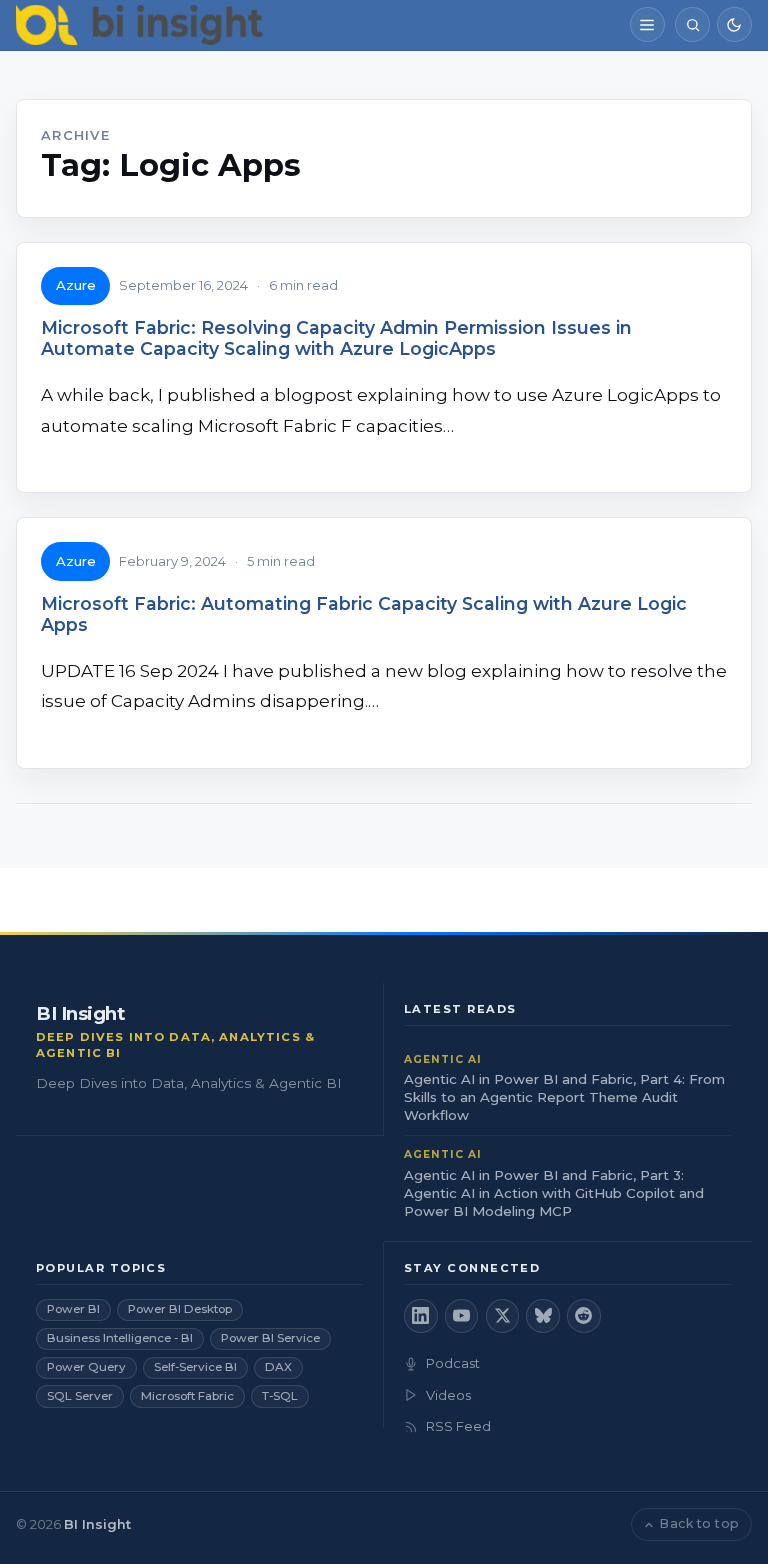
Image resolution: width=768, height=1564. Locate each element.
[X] (503, 1316)
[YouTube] (462, 1316)
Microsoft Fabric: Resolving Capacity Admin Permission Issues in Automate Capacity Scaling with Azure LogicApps (336, 338)
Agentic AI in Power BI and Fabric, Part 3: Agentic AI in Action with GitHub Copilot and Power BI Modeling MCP (554, 1193)
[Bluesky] (543, 1316)
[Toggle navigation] (647, 24)
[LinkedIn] (421, 1316)
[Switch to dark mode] (734, 24)
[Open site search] (692, 24)
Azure (76, 285)
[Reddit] (584, 1316)
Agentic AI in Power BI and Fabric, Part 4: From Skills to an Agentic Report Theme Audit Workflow (564, 1097)
